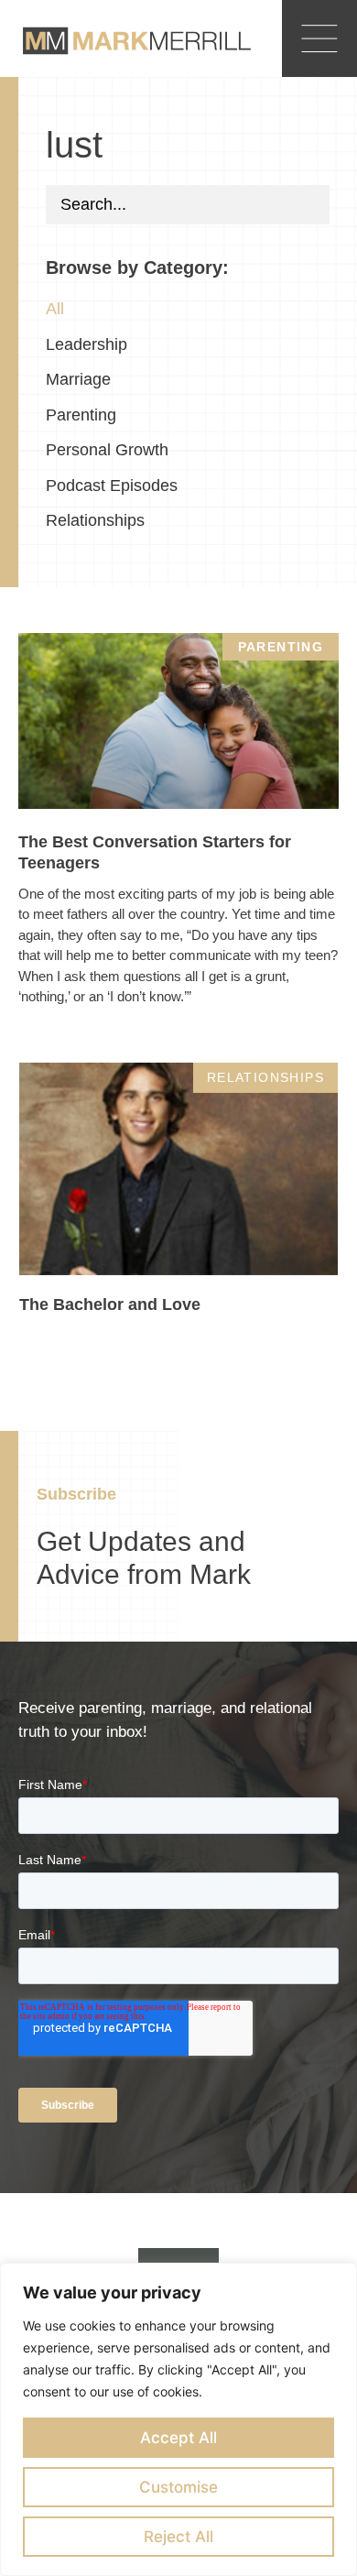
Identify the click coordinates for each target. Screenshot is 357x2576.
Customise (178, 2487)
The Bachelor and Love (110, 1304)
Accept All (178, 2438)
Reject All (178, 2537)
